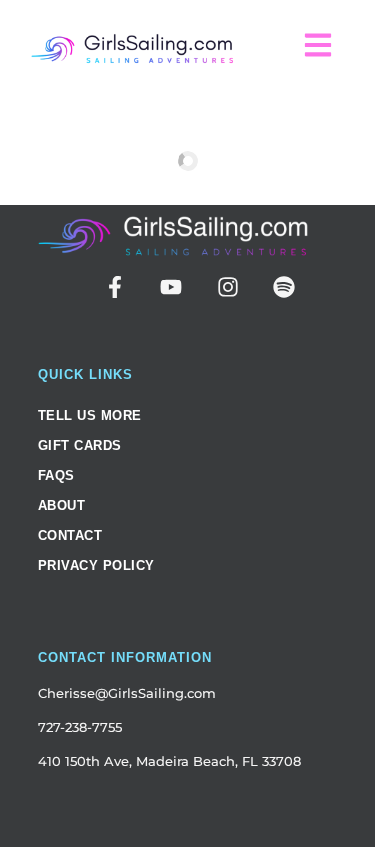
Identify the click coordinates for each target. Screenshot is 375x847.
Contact (70, 535)
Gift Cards (80, 445)
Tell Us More (90, 415)
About (62, 505)
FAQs (56, 475)
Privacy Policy (96, 565)
